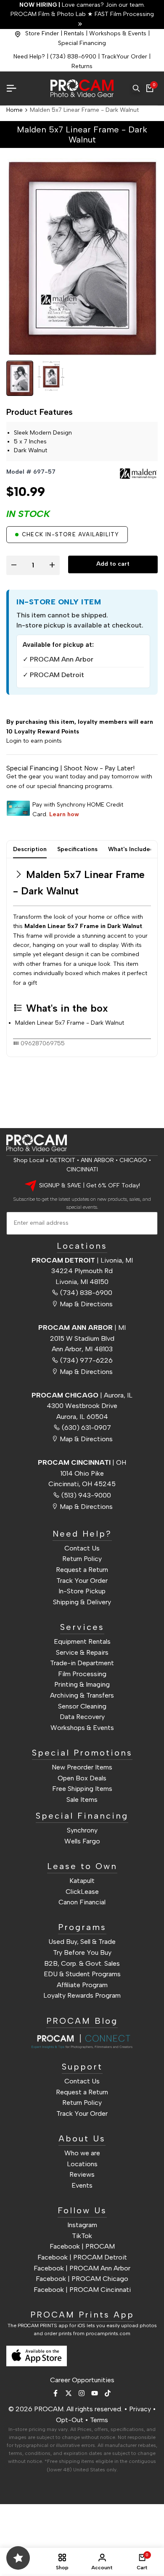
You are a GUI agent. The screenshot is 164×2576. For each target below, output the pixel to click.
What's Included (131, 849)
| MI (82, 1328)
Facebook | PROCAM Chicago (82, 2279)
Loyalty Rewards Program (82, 1995)
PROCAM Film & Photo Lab (49, 14)
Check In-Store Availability (70, 534)
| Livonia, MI (82, 1260)
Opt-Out (70, 2420)
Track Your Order (82, 1581)
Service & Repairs (82, 1652)
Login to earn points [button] (34, 741)
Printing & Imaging (82, 1684)
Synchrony (82, 1830)
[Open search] (136, 88)
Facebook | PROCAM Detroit (82, 2257)
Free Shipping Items (82, 1789)
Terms (99, 2420)
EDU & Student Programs (82, 1974)
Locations (82, 2164)
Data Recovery (82, 1717)
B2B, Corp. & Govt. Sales (82, 1963)
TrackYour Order (124, 57)
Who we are (82, 2153)
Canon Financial (82, 1902)
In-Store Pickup (82, 1591)
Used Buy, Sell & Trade (82, 1942)
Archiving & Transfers (82, 1695)
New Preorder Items (82, 1767)
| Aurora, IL (82, 1395)
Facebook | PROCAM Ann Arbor (82, 2268)
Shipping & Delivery (82, 1602)
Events (82, 2185)
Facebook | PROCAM (82, 2246)
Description (30, 849)
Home (15, 110)
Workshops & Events (118, 33)
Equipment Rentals (82, 1641)
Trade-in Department (82, 1663)
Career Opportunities (82, 2380)
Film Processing (82, 1674)
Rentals (74, 33)
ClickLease (82, 1892)
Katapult (82, 1881)
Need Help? (29, 57)
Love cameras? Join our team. (82, 5)
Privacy (140, 2409)
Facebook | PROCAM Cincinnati (82, 2290)
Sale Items (82, 1800)
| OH (82, 1462)
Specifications (77, 849)
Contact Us (82, 1548)
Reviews (82, 2174)
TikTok (82, 2236)
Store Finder (42, 33)
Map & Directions (86, 1304)
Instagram (82, 2225)
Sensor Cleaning (82, 1706)
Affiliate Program (82, 1985)
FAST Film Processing (123, 14)
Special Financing (82, 43)
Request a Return (82, 1570)
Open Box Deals (82, 1778)
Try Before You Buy (82, 1952)
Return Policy (82, 1559)
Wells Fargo (82, 1841)
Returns (82, 66)
